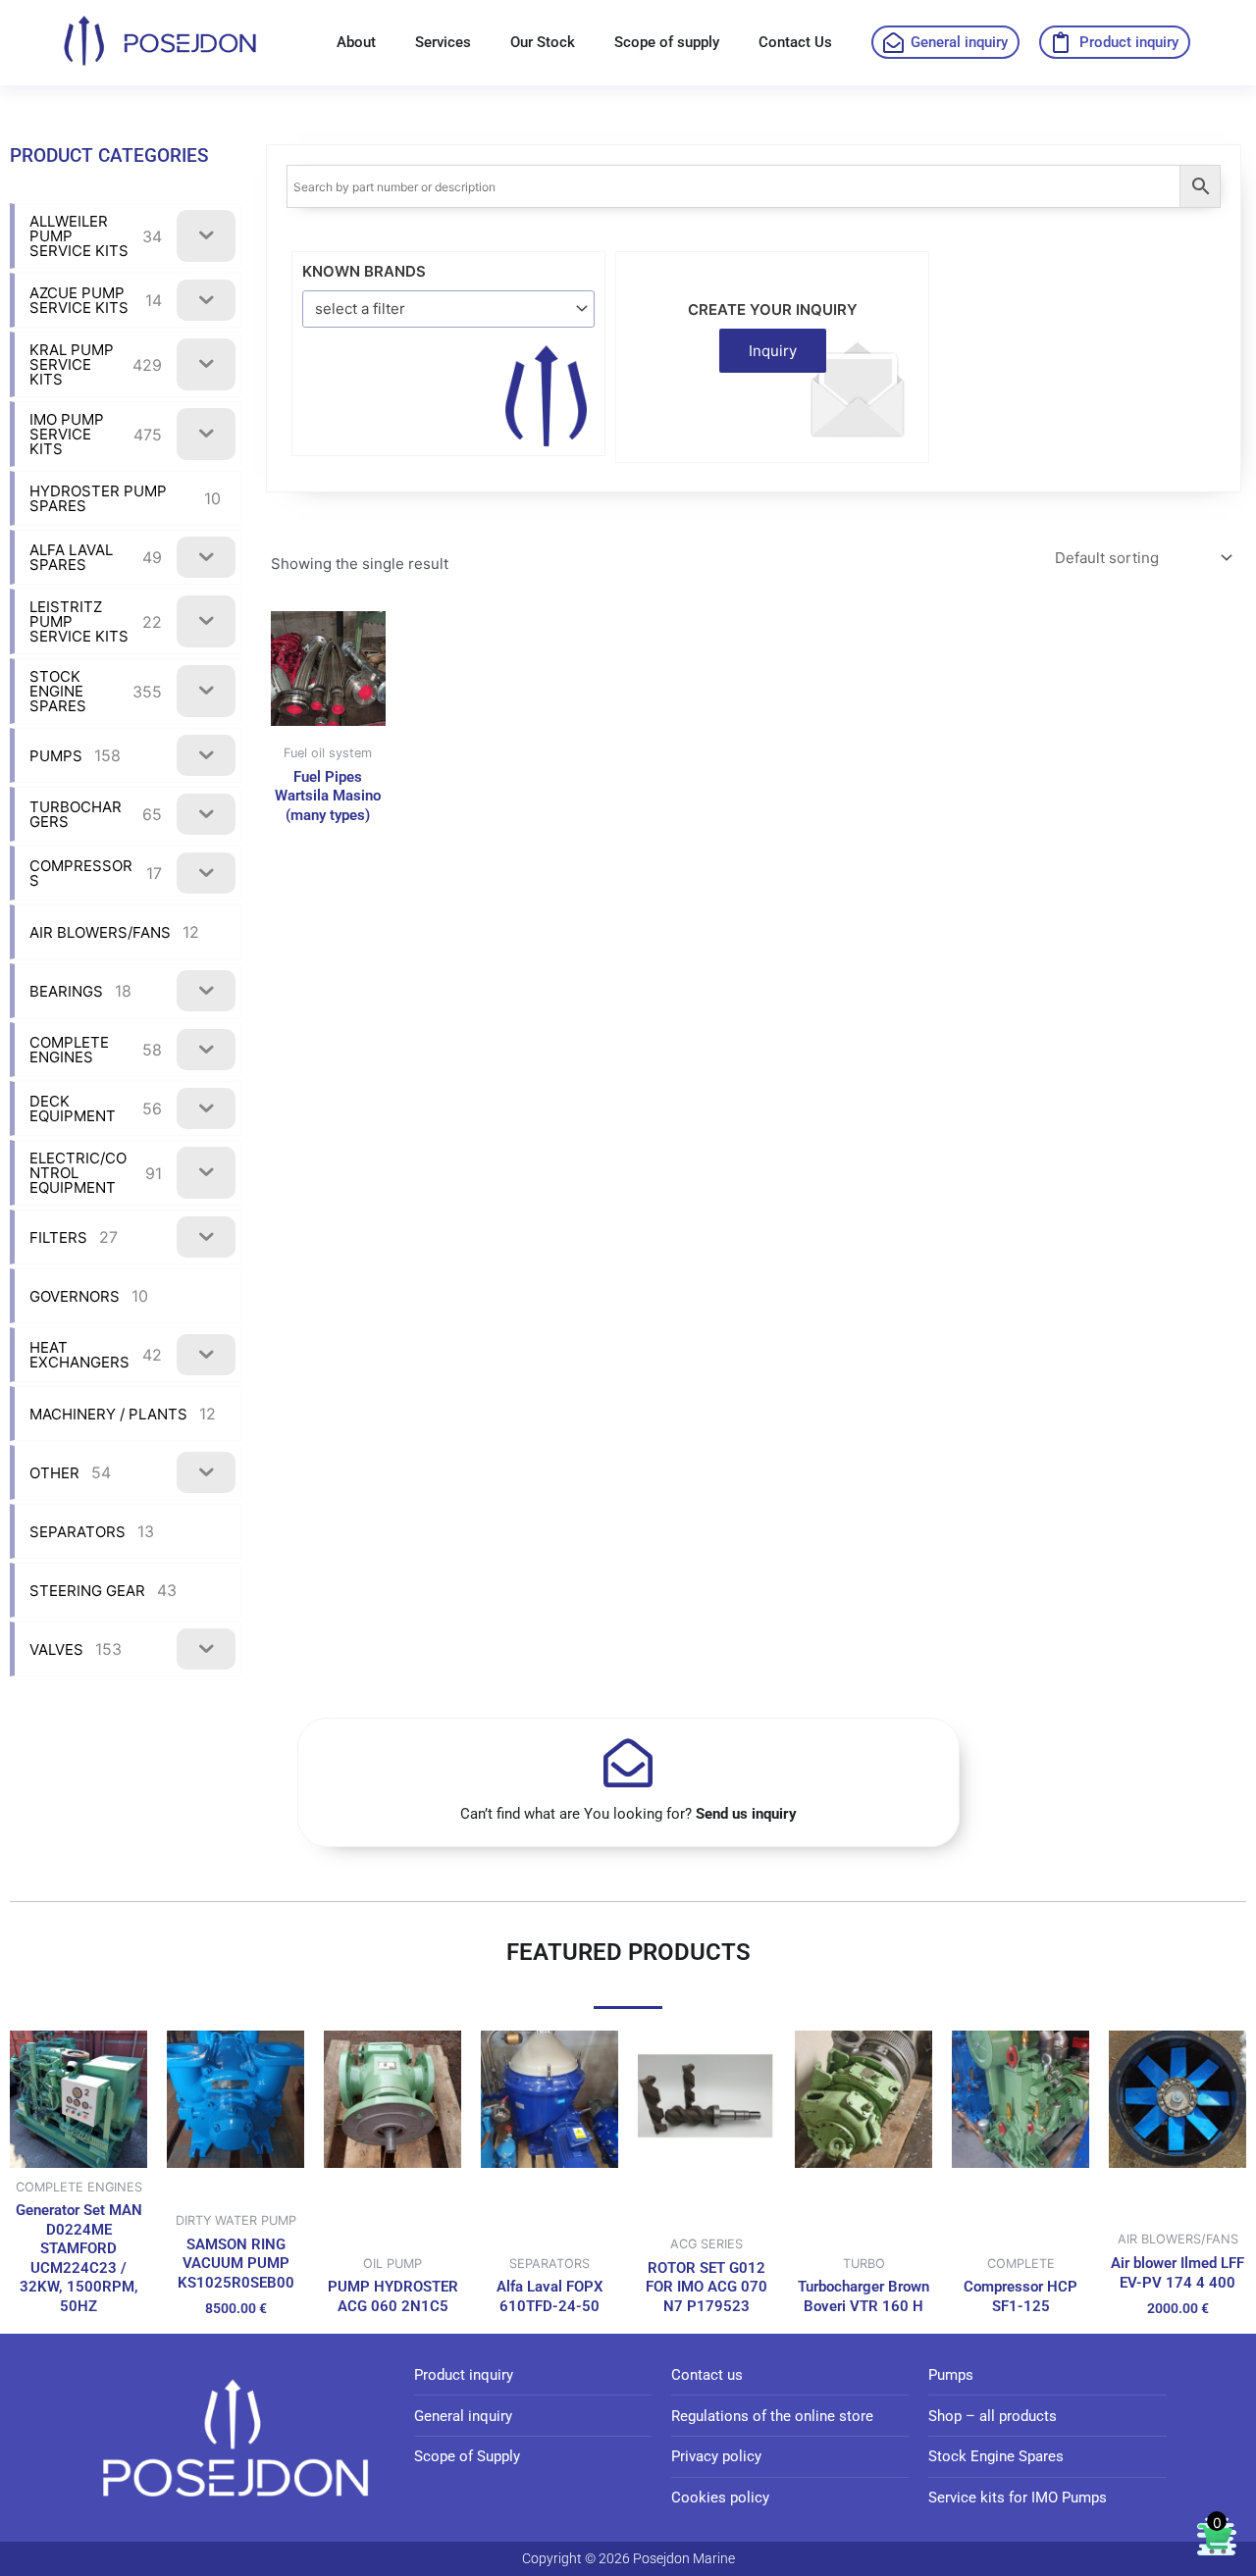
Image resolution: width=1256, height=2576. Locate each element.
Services (443, 42)
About (356, 42)
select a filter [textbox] (360, 309)
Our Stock (543, 42)
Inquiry (773, 351)
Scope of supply (667, 42)
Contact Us (795, 42)
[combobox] (448, 309)
